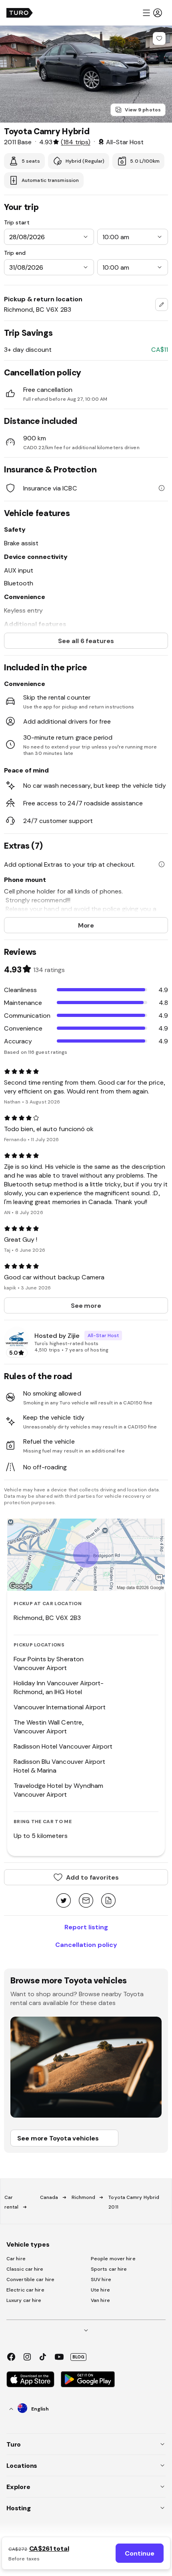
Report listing (86, 1927)
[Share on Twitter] (64, 1901)
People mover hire (113, 2259)
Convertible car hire (30, 2279)
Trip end (15, 253)
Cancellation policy (86, 1945)
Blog (78, 2357)
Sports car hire (109, 2269)
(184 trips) (75, 142)
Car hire (16, 2259)
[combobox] (162, 305)
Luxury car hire (24, 2300)
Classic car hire (25, 2269)
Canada (49, 2197)
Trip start (17, 222)
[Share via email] (86, 1901)
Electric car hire (25, 2290)
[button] (152, 13)
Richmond (84, 2197)
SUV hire (101, 2279)
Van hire (100, 2300)
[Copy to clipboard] (108, 1901)
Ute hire (100, 2290)
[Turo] (20, 13)
